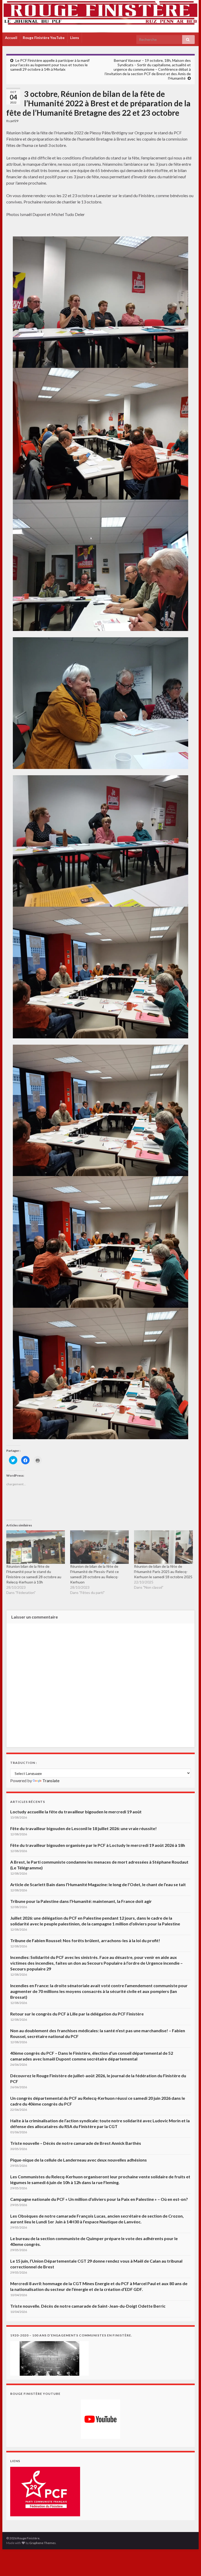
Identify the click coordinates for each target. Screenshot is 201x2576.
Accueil (11, 38)
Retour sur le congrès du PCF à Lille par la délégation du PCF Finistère (77, 2014)
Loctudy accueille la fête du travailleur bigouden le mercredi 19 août (76, 1812)
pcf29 (14, 121)
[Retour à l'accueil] (100, 16)
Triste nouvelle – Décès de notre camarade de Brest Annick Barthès (76, 2143)
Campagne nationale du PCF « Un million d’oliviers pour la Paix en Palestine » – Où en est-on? (99, 2199)
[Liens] (45, 2491)
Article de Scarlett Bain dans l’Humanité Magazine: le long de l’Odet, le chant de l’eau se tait (98, 1884)
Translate (51, 1780)
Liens (75, 38)
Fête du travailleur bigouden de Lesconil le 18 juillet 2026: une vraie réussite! (83, 1828)
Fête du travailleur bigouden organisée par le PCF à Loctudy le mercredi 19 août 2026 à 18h (98, 1845)
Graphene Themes (43, 2543)
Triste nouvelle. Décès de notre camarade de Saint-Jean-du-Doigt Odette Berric (88, 2306)
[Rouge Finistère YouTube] (100, 2419)
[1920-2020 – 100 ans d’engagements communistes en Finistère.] (49, 2358)
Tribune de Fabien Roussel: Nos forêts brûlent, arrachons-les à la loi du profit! (85, 1940)
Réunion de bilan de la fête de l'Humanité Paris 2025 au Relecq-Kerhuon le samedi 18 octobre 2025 (163, 1572)
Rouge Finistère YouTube (44, 38)
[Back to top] (189, 2564)
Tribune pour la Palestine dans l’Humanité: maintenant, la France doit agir (81, 1901)
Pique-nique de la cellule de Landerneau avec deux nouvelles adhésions (79, 2160)
